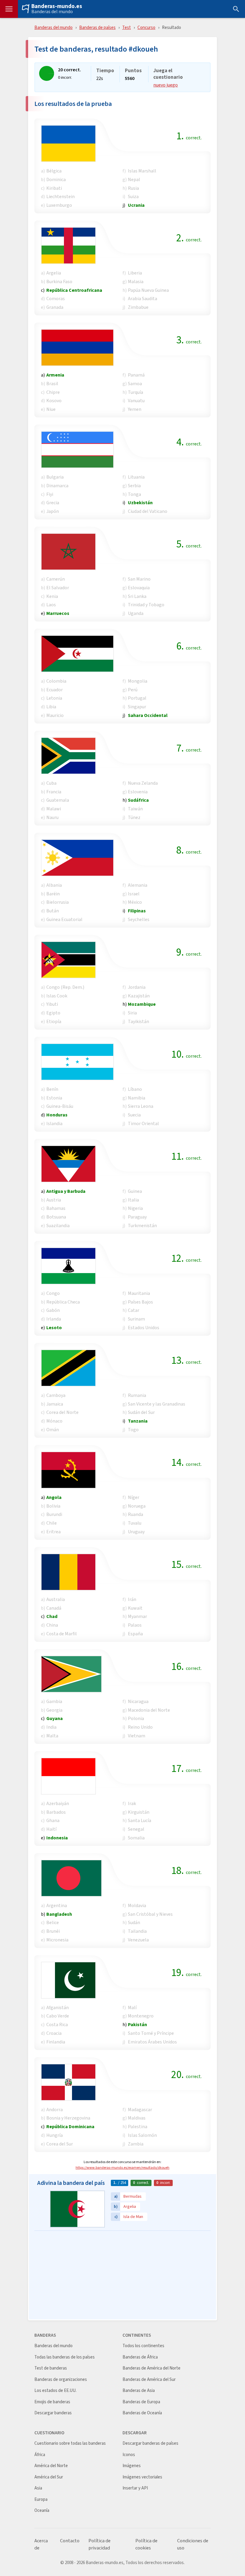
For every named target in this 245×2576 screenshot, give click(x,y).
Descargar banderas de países (150, 2443)
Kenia (52, 596)
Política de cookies (146, 2544)
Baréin (53, 894)
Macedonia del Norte (149, 1710)
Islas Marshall (142, 171)
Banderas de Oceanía (142, 2413)
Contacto (70, 2541)
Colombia (56, 681)
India (51, 1727)
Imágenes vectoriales (142, 2477)
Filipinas (137, 911)
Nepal (134, 179)
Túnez (134, 817)
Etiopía (54, 1021)
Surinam (136, 1319)
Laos (51, 605)
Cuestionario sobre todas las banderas (70, 2443)
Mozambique (142, 1004)
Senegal (136, 1829)
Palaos (135, 1625)
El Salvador (58, 588)
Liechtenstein (61, 196)
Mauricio (55, 715)
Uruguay (136, 1532)
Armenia (55, 375)
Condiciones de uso (193, 2544)
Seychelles (139, 919)
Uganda (136, 613)
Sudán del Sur (141, 1412)
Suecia (134, 1115)
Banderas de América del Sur (149, 2380)
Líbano (135, 1089)
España (135, 1634)
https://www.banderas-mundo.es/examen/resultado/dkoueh (122, 2168)
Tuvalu (135, 1523)
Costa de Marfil (62, 1634)
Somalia (136, 1838)
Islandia (54, 1123)
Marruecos (58, 613)
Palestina (138, 2127)
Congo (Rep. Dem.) (65, 987)
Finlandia (56, 2042)
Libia (51, 707)
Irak (132, 1803)
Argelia (54, 273)
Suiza (133, 196)
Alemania (138, 885)
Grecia (53, 503)
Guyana (55, 1718)
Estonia (54, 1098)
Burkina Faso (59, 281)
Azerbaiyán (58, 1803)
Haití (51, 1829)
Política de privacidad (99, 2544)
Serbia (134, 486)
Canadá (54, 1608)
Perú (133, 690)
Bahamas (56, 1208)
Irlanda (54, 1319)
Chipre (53, 392)
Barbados (56, 1812)
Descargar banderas (53, 2413)
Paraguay (137, 1217)
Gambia (54, 1701)
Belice (53, 1922)
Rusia (133, 188)
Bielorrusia (58, 902)
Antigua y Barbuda (66, 1191)
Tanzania (138, 1421)
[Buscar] (236, 9)
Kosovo (54, 401)
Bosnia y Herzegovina (68, 2118)
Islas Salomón (142, 2135)
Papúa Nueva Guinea (148, 290)
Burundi (54, 1514)
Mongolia (138, 681)
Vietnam (137, 1736)
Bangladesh (59, 1914)
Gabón (53, 1310)
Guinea (135, 1191)
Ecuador (55, 690)
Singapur (137, 707)
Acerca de (41, 2544)
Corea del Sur (60, 2144)
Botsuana (56, 1217)
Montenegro (141, 2016)
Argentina (57, 1905)
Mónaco (54, 1421)
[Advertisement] (122, 2276)
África (40, 2455)
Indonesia (57, 1838)
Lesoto (54, 1328)
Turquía (135, 392)
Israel (134, 894)
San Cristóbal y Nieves (150, 1914)
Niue (51, 409)
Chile (52, 1523)
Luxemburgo (59, 205)
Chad (52, 1616)
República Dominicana (70, 2127)
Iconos (129, 2455)
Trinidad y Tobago (146, 605)
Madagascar (140, 2110)
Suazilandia (58, 1225)
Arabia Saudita (143, 299)
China (52, 1625)
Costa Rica (57, 2024)
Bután (53, 911)
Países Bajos (140, 1302)
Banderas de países (97, 27)
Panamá (136, 375)
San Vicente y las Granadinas (157, 1404)
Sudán (134, 1922)
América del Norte (51, 2466)
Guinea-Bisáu (60, 1106)
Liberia (135, 273)
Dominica (56, 179)
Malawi (54, 809)
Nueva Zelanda (143, 783)
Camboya (56, 1395)
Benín (52, 1089)
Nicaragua (138, 1701)
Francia (54, 792)
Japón (53, 511)
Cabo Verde (58, 2016)
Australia (56, 1599)
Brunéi (53, 1931)
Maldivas (137, 2118)
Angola (54, 1497)
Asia (38, 2488)
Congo (53, 1293)
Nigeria (135, 1208)
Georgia (54, 1710)
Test (127, 27)
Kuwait (135, 1608)
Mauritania (139, 1293)
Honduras (57, 1115)
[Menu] (9, 9)
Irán (132, 1599)
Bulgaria (55, 477)
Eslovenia (138, 792)
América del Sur (49, 2477)
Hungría (55, 2135)
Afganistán (58, 2007)
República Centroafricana (74, 290)
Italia (133, 1200)
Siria (132, 1013)
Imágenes (132, 2466)
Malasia (136, 281)
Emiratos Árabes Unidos (152, 2042)
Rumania (137, 1395)
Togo (133, 1430)
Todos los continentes (143, 2346)
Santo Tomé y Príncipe (151, 2033)
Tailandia (137, 1931)
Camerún (56, 579)
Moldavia (137, 1905)
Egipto (53, 1013)
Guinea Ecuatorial (64, 919)
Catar (134, 1310)
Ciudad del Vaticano (148, 511)
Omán (53, 1430)
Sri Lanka (137, 596)
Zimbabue (138, 307)
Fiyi (50, 494)
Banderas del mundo (52, 12)
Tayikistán (138, 1021)
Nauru (52, 817)
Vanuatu (136, 401)
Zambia (136, 2144)
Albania (54, 885)
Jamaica (55, 1404)
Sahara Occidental (148, 715)
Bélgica (54, 171)
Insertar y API (135, 2488)
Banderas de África (140, 2357)
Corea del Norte (62, 1412)
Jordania (137, 987)
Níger (134, 1497)
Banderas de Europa (141, 2402)
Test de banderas (51, 2368)
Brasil (52, 384)
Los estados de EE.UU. (55, 2391)
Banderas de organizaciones (61, 2380)
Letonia (54, 698)
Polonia (136, 1718)
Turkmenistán (142, 1225)
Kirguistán (139, 1812)
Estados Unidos (144, 1328)
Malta (52, 1736)
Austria (54, 1200)
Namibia (137, 1098)
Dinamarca (57, 486)
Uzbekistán (140, 503)
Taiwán (135, 809)
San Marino (139, 579)
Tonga (134, 494)
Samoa (135, 384)
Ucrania (136, 205)
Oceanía (42, 2511)
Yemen (135, 409)
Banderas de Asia (139, 2391)
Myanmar (137, 1616)
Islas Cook (57, 996)
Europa (41, 2499)
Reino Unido (140, 1727)
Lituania (136, 477)
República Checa (63, 1302)
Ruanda (135, 1514)
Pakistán (137, 2024)
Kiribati (54, 188)
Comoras (56, 299)
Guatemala (58, 800)
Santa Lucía (140, 1820)
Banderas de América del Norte (151, 2368)
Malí (132, 2007)
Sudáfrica (138, 800)
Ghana (53, 1820)
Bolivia (53, 1506)
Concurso (146, 27)
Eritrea (53, 1532)
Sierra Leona (141, 1106)
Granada (55, 307)
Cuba (51, 783)
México (135, 902)
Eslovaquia (139, 588)
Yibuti (52, 1004)
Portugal (137, 698)
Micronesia (57, 1940)
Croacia (54, 2033)
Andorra (55, 2110)
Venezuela (138, 1940)
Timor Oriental (143, 1123)
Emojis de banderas (52, 2402)
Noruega (137, 1506)
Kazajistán (139, 996)
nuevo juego (166, 85)
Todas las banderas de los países (65, 2357)
